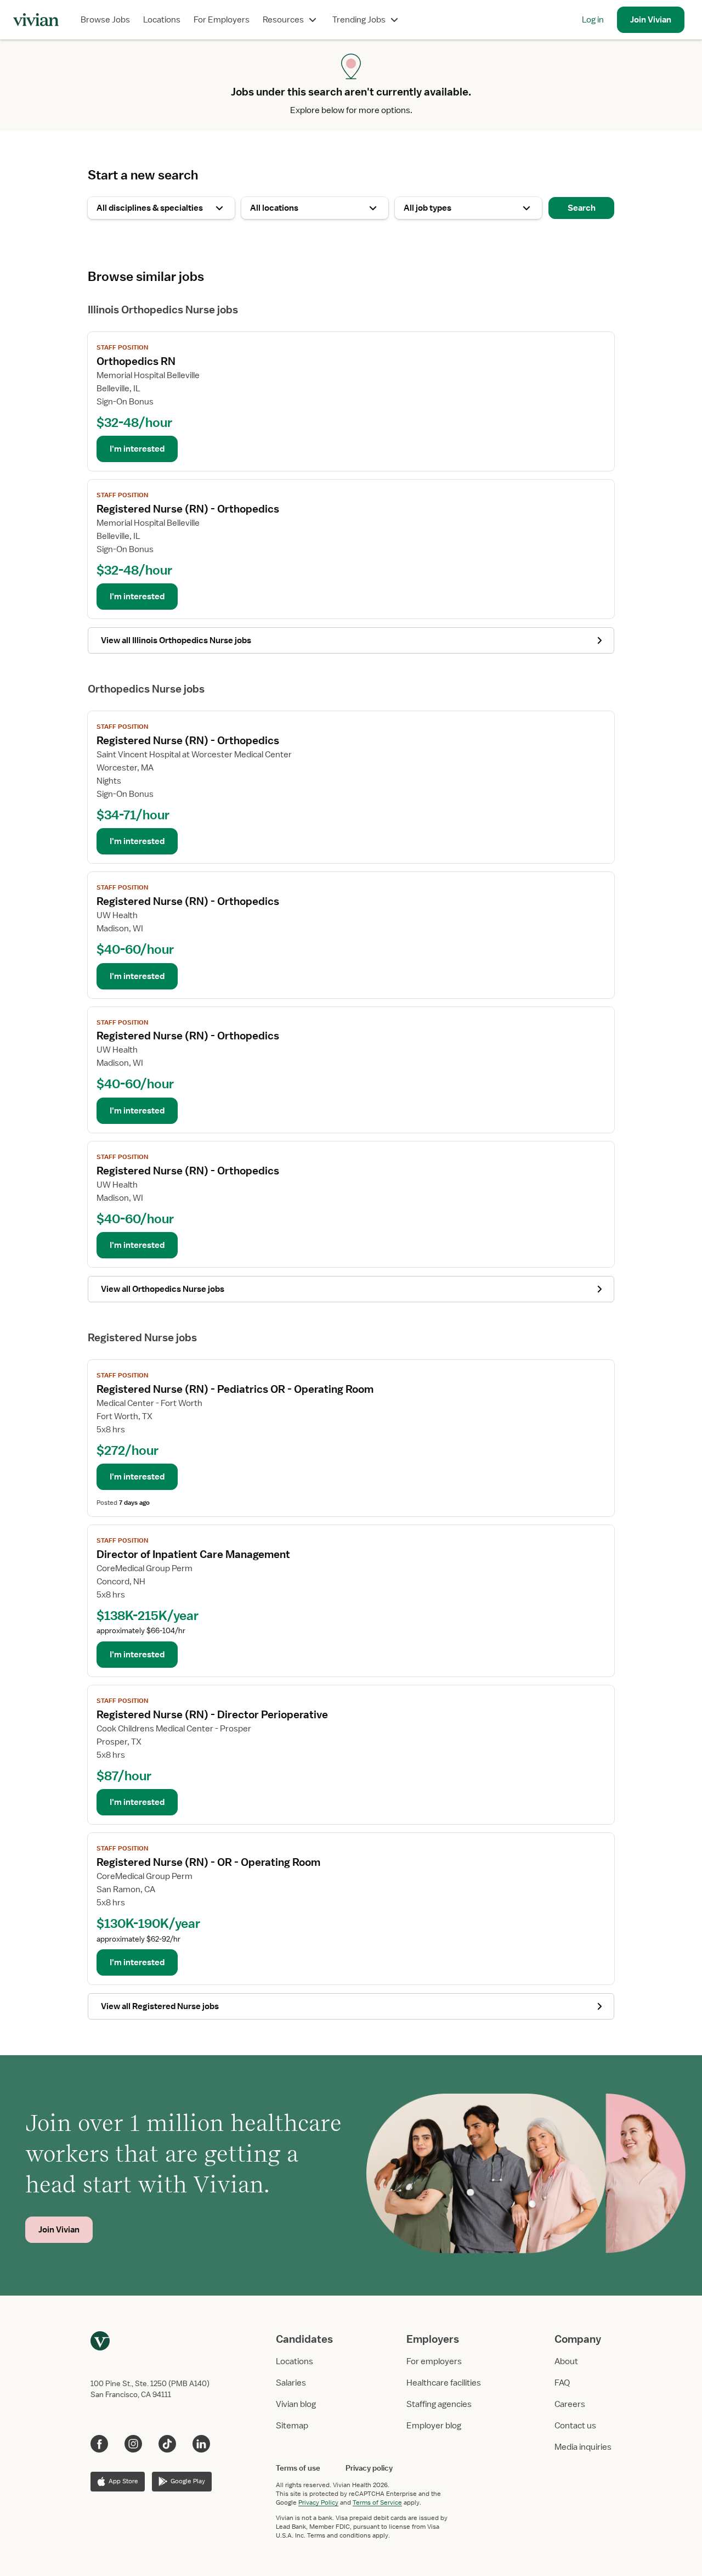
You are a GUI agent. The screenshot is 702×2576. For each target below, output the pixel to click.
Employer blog (434, 2426)
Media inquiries (583, 2447)
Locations (162, 20)
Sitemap (292, 2426)
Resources (283, 20)
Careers (570, 2404)
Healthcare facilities (444, 2383)
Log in (593, 20)
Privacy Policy (318, 2502)
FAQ (562, 2383)
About (566, 2361)
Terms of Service (377, 2502)
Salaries (291, 2383)
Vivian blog (296, 2404)
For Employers (222, 20)
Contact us (575, 2426)
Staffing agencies (439, 2404)
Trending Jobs (359, 20)
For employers (434, 2361)
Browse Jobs (105, 20)
